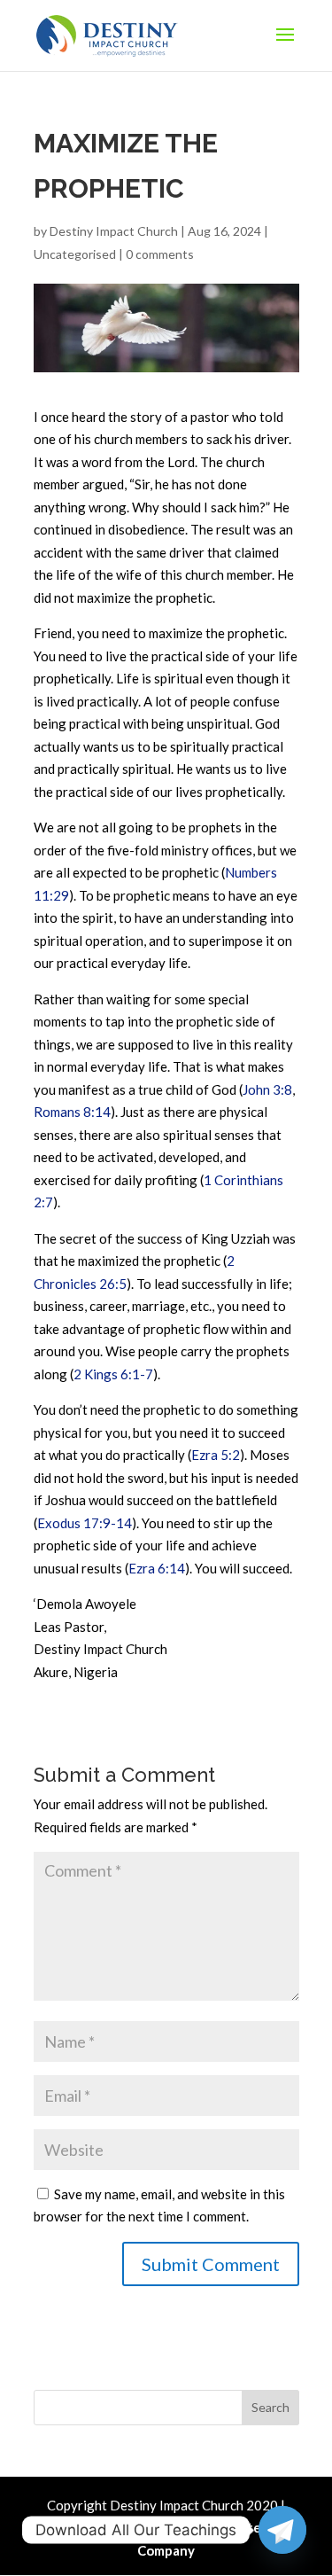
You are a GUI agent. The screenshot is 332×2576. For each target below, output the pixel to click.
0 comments (160, 254)
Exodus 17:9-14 (85, 1523)
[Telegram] (282, 2530)
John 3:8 (267, 1089)
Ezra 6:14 (157, 1568)
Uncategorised (75, 254)
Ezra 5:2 (216, 1455)
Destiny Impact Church (114, 231)
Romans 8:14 (72, 1112)
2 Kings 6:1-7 (113, 1374)
